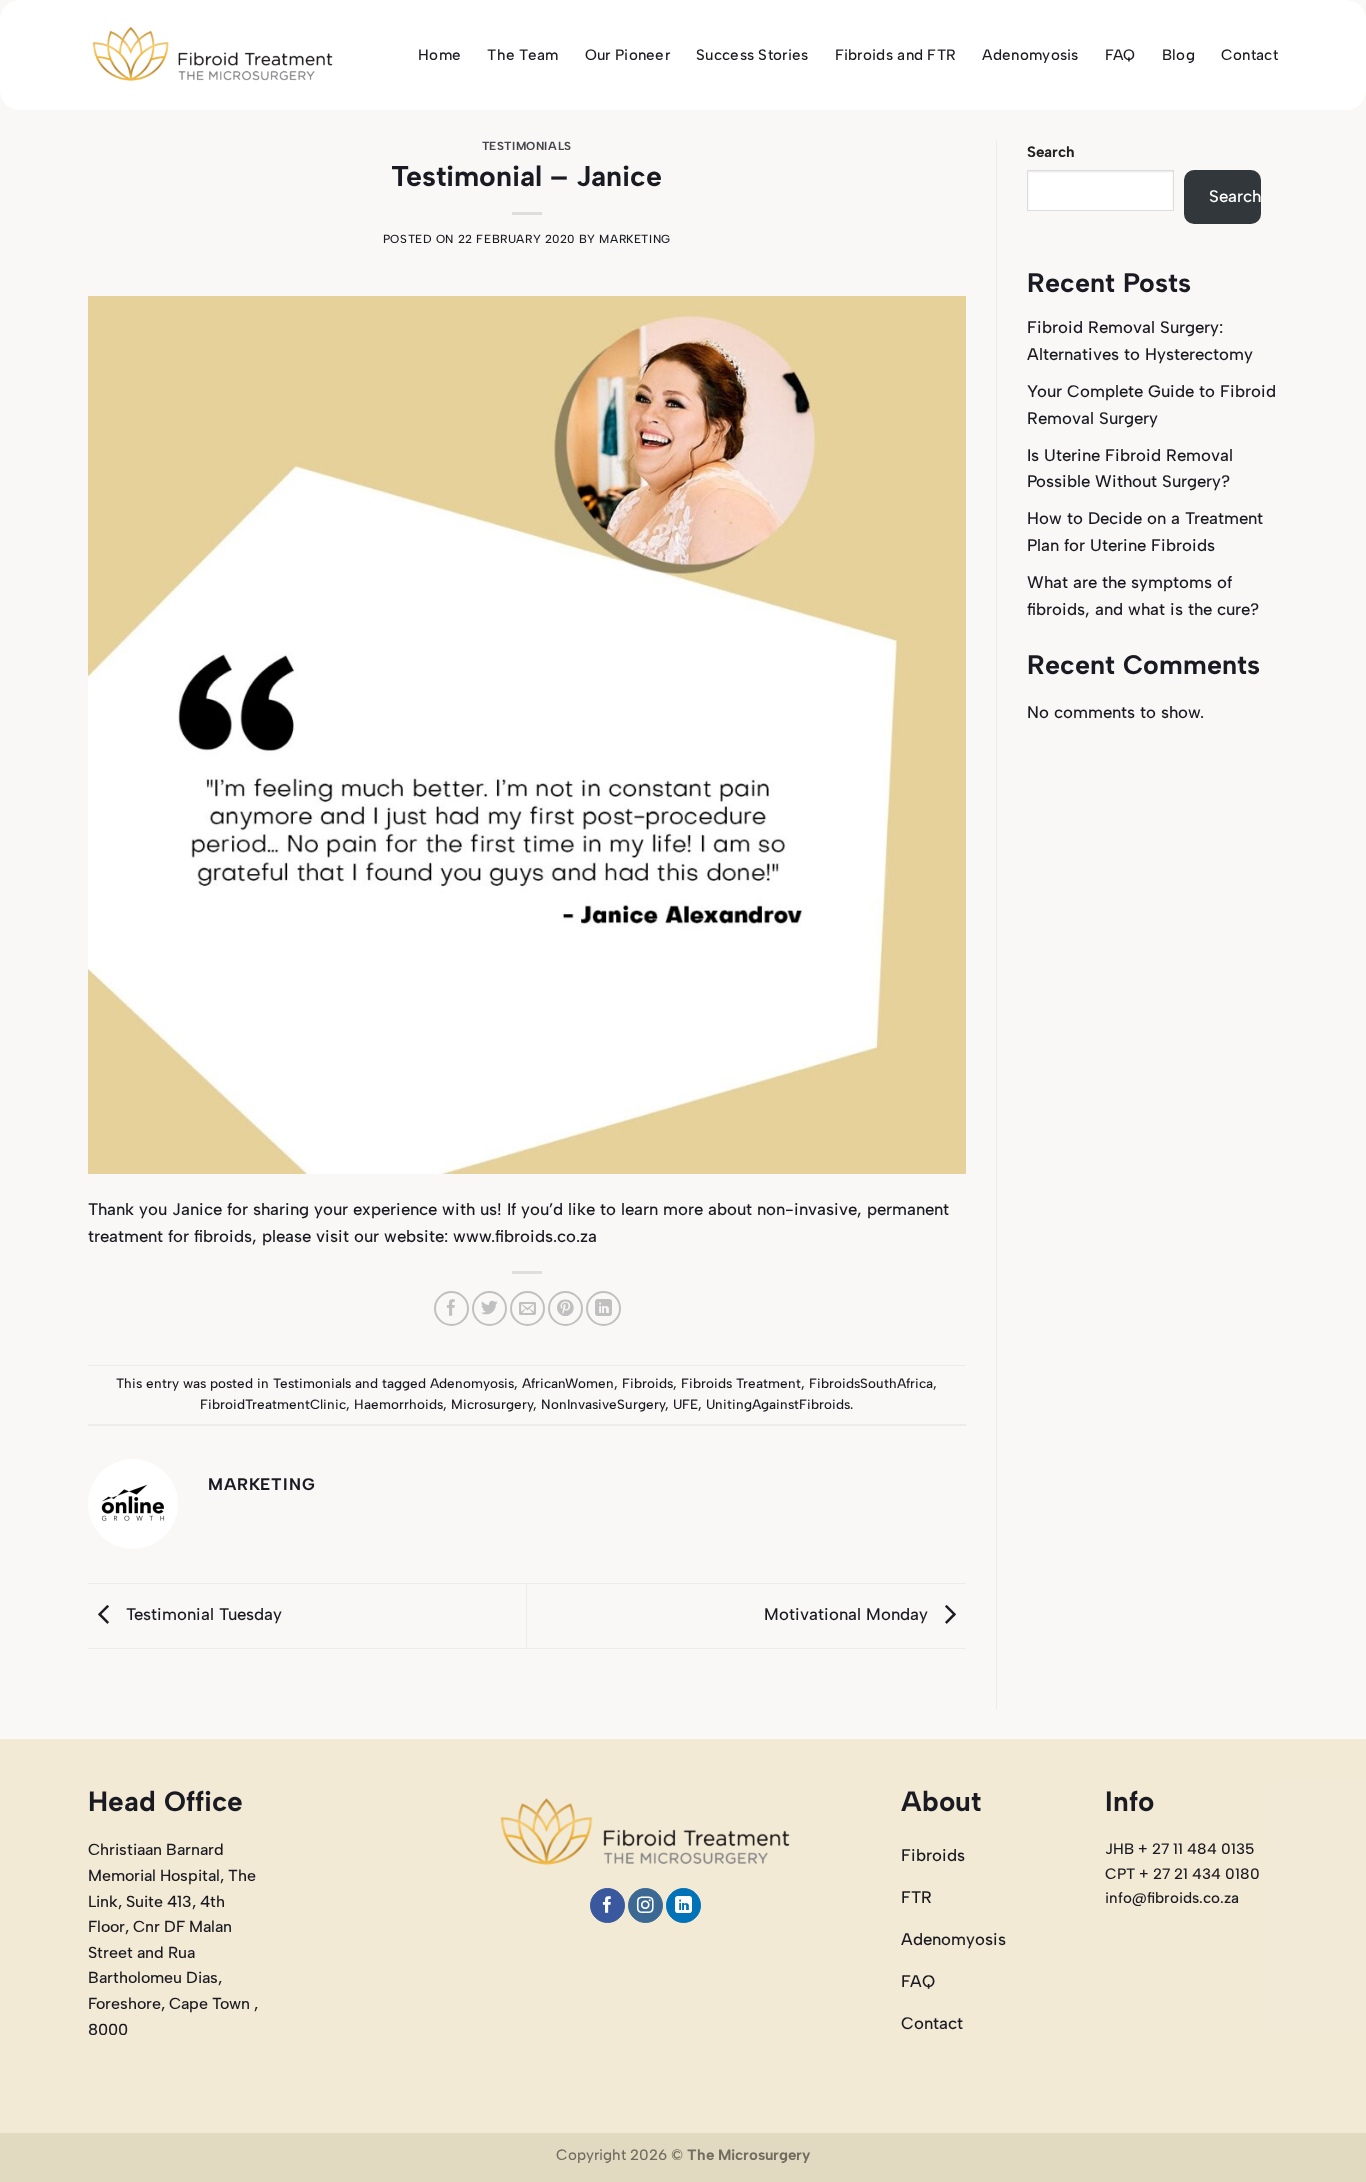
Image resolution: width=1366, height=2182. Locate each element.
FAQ (1120, 55)
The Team (522, 55)
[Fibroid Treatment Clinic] (213, 55)
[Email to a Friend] (527, 1308)
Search (1051, 152)
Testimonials (527, 146)
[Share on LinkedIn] (603, 1308)
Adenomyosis (1030, 55)
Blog (1178, 55)
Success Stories (752, 55)
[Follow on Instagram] (645, 1905)
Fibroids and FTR (896, 55)
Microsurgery (492, 1404)
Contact (1249, 55)
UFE (685, 1404)
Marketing (634, 239)
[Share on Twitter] (489, 1308)
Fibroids (647, 1383)
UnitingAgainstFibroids (778, 1404)
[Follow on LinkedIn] (683, 1905)
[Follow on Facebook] (607, 1905)
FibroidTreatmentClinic (273, 1404)
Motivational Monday (848, 1614)
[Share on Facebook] (451, 1308)
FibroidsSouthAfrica (871, 1383)
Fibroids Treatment (741, 1383)
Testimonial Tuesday (201, 1614)
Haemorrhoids (398, 1404)
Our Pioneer (627, 55)
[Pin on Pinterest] (565, 1308)
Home (439, 55)
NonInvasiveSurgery (603, 1404)
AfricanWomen (568, 1383)
